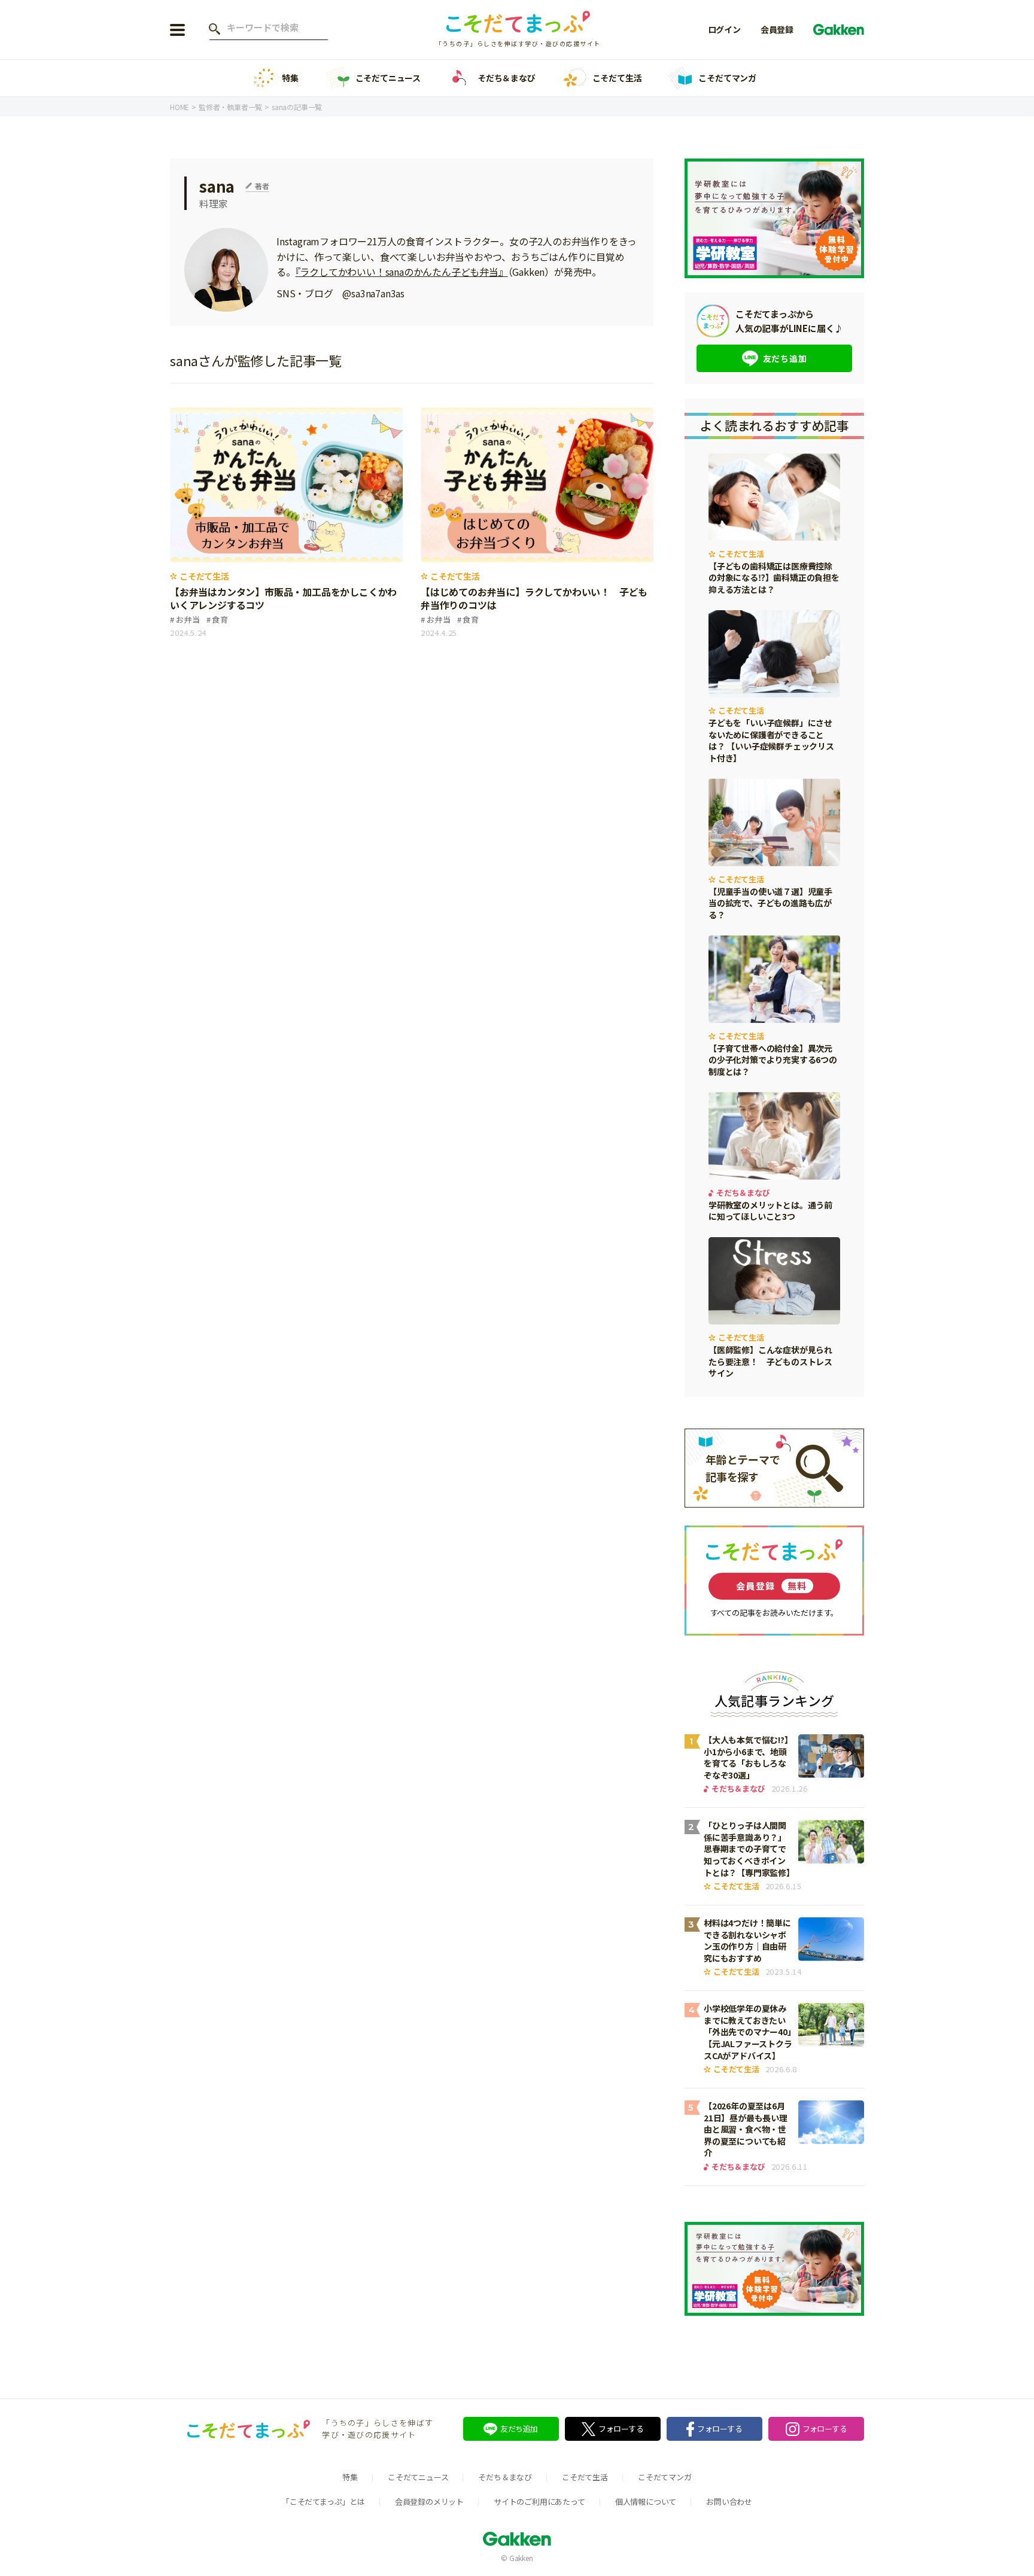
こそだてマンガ (727, 78)
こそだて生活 (617, 78)
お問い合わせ (729, 2502)
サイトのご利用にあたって (539, 2502)
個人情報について (646, 2502)
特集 (290, 78)
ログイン (724, 29)
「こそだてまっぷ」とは (323, 2502)
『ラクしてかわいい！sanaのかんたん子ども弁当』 (402, 272)
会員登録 (777, 29)
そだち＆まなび (507, 78)
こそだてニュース (388, 78)
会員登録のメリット (429, 2502)
